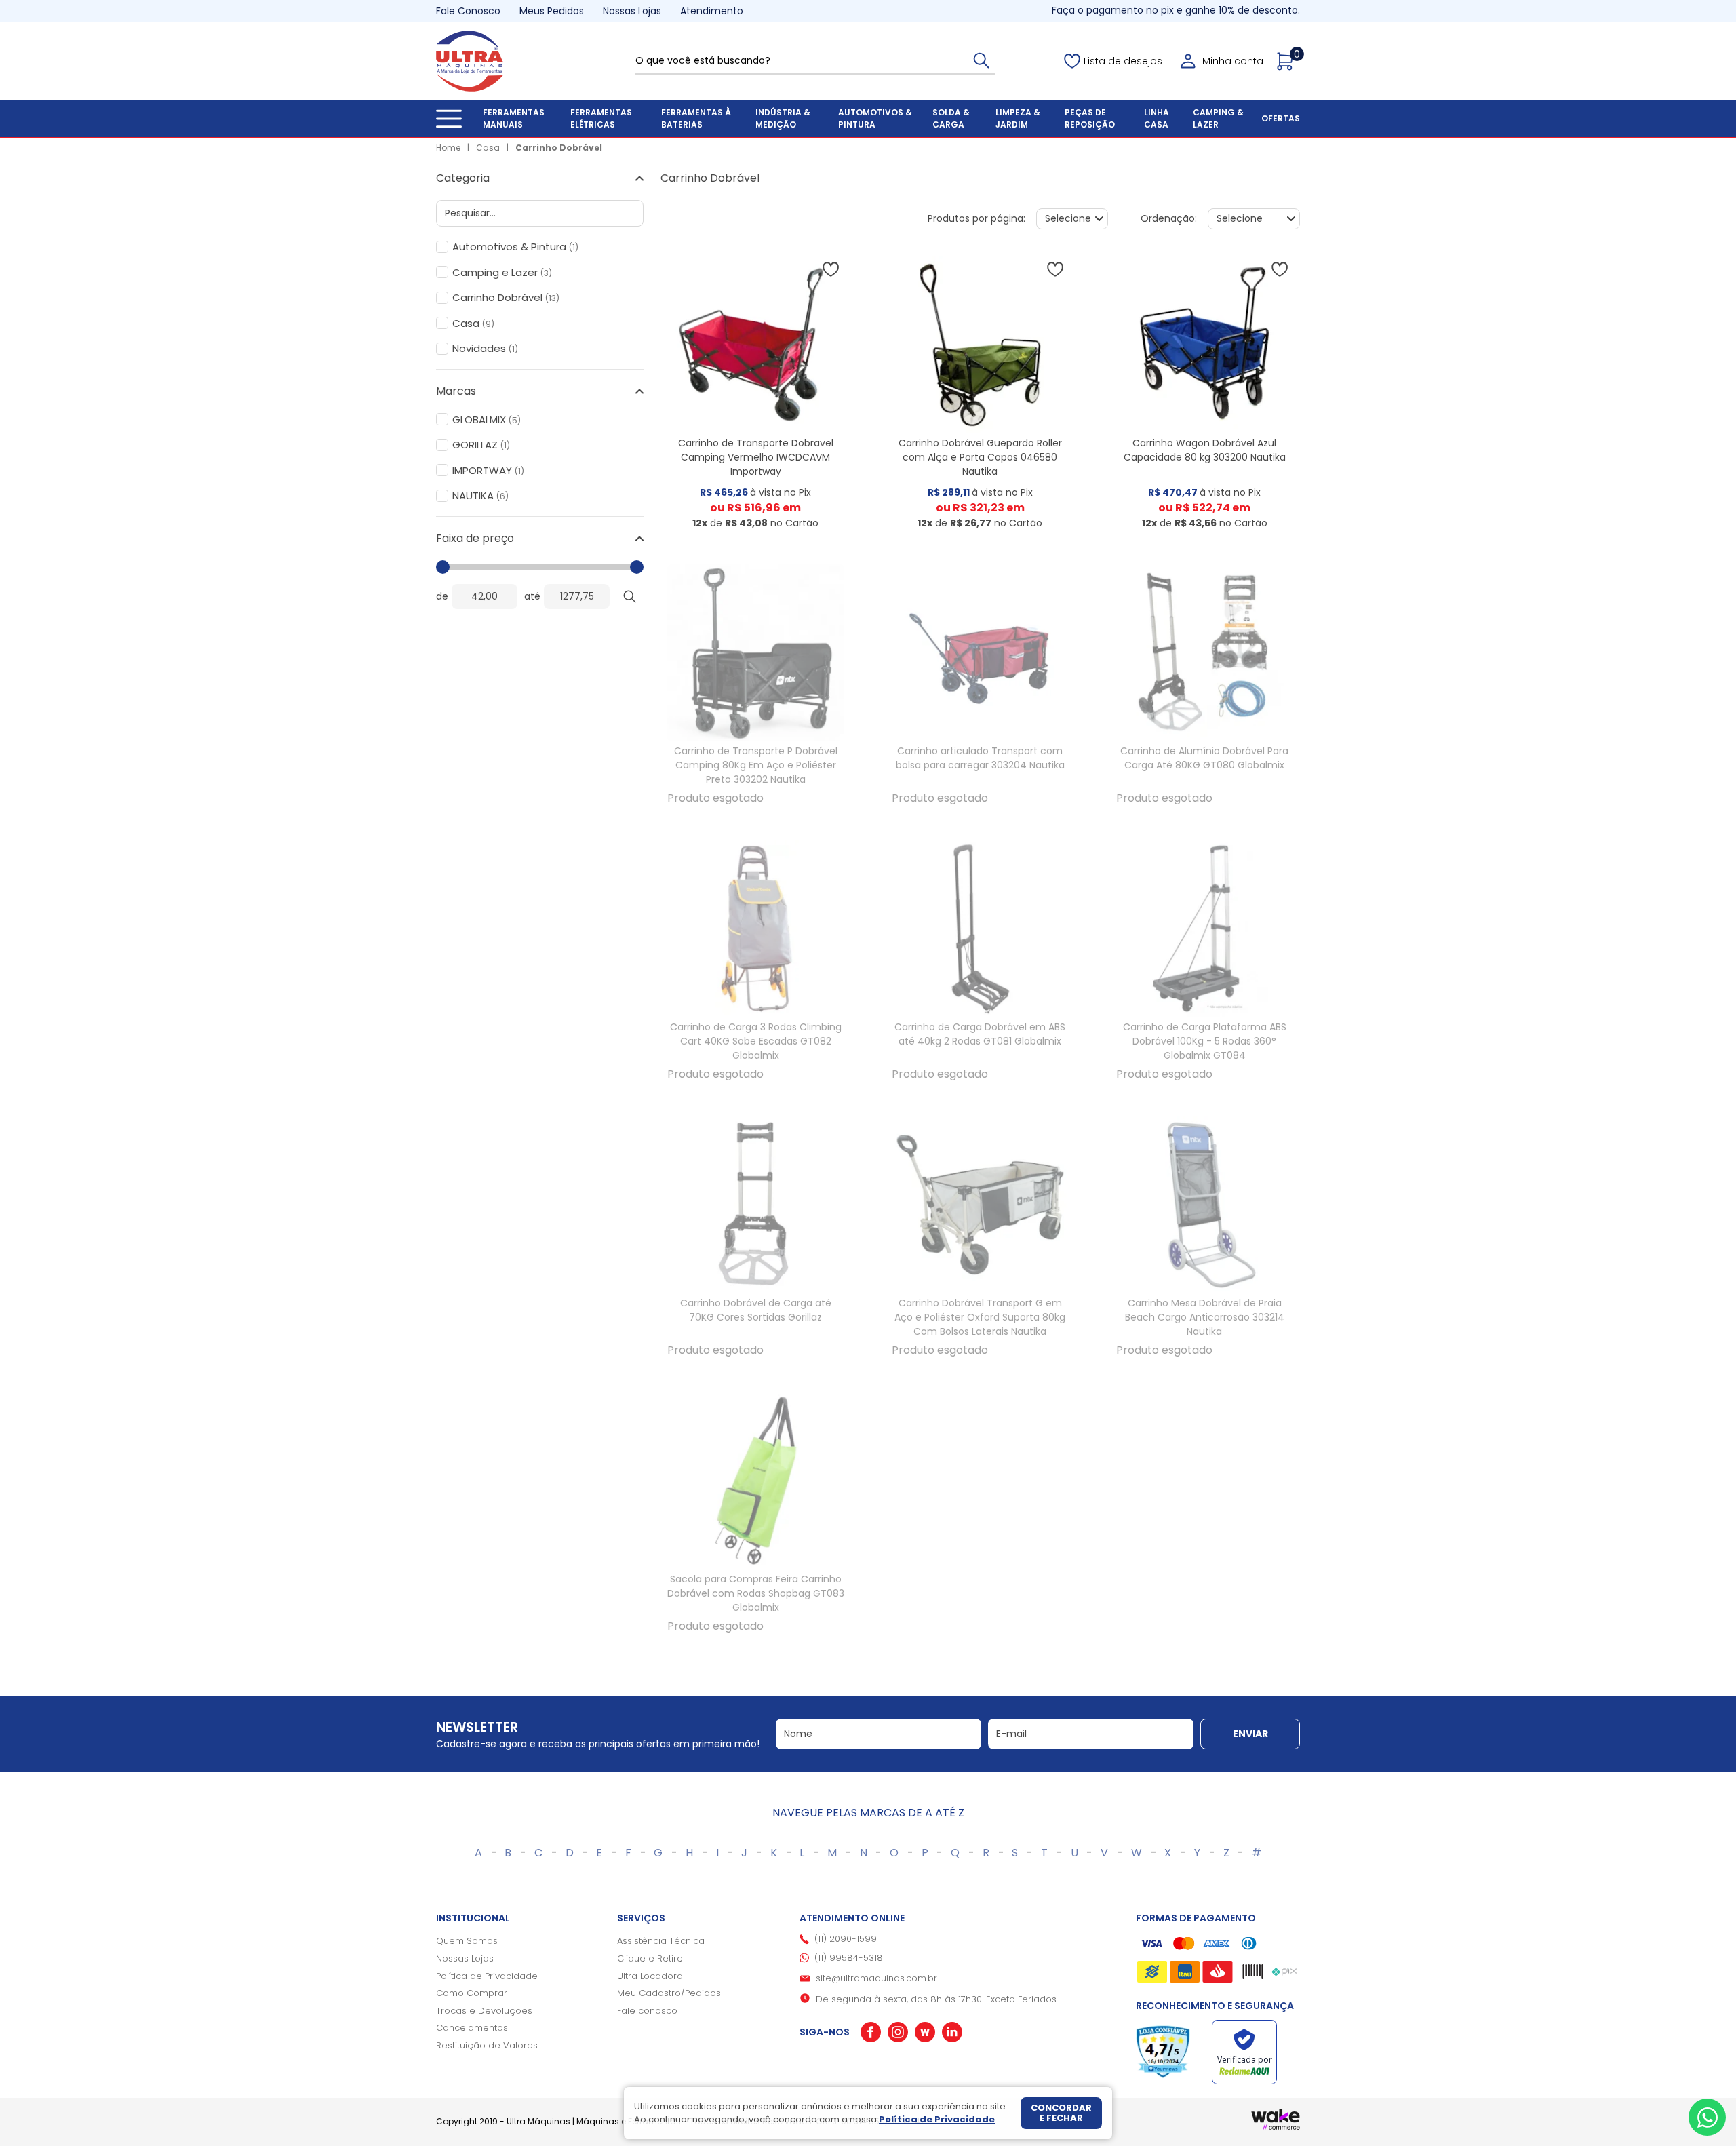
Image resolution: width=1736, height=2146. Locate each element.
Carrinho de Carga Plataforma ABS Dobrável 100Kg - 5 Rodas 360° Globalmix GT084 (1205, 1041)
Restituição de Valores (487, 2045)
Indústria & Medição (783, 118)
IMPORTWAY (488, 471)
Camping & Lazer (1218, 118)
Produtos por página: (976, 218)
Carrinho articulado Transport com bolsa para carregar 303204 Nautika (980, 758)
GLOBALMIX (487, 420)
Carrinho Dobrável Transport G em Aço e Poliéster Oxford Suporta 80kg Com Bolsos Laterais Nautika (980, 1317)
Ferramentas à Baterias (696, 118)
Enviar (1250, 1734)
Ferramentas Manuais (514, 118)
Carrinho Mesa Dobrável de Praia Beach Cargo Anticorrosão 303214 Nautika (1205, 1317)
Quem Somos (467, 1941)
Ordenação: (1169, 218)
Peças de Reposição (1090, 118)
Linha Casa (1157, 118)
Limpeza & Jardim (1018, 118)
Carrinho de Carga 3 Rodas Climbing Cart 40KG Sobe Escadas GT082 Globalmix (756, 1041)
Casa (488, 148)
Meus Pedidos (552, 11)
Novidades (485, 349)
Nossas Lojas (632, 11)
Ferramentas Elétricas (601, 118)
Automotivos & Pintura (875, 118)
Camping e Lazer (502, 273)
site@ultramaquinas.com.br (876, 1978)
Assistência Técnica (661, 1941)
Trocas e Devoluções (484, 2011)
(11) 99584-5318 (849, 1958)
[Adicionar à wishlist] (831, 269)
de (442, 596)
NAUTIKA (480, 496)
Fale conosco (647, 2011)
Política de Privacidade (487, 1976)
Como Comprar (472, 1993)
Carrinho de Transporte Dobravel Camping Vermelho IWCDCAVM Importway (756, 457)
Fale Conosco (468, 11)
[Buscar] (981, 60)
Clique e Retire (650, 1958)
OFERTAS (1281, 118)
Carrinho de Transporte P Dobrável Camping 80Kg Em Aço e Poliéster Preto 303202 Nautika (756, 765)
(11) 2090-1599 (846, 1939)
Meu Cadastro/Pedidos (669, 1993)
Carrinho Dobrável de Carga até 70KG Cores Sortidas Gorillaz (756, 1310)
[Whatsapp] (1707, 2117)
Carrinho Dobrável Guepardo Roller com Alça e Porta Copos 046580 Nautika (980, 457)
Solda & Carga (951, 118)
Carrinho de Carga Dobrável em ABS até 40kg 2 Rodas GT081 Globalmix (980, 1034)
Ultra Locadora (650, 1976)
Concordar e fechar (1061, 2113)
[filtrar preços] (630, 597)
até (532, 596)
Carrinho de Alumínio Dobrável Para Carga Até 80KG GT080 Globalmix (1204, 758)
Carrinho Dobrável (559, 148)
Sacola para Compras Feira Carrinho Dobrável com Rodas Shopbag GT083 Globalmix (756, 1593)
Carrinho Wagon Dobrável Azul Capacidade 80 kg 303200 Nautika (1205, 450)
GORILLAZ (481, 445)
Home (448, 148)
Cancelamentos (472, 2028)
